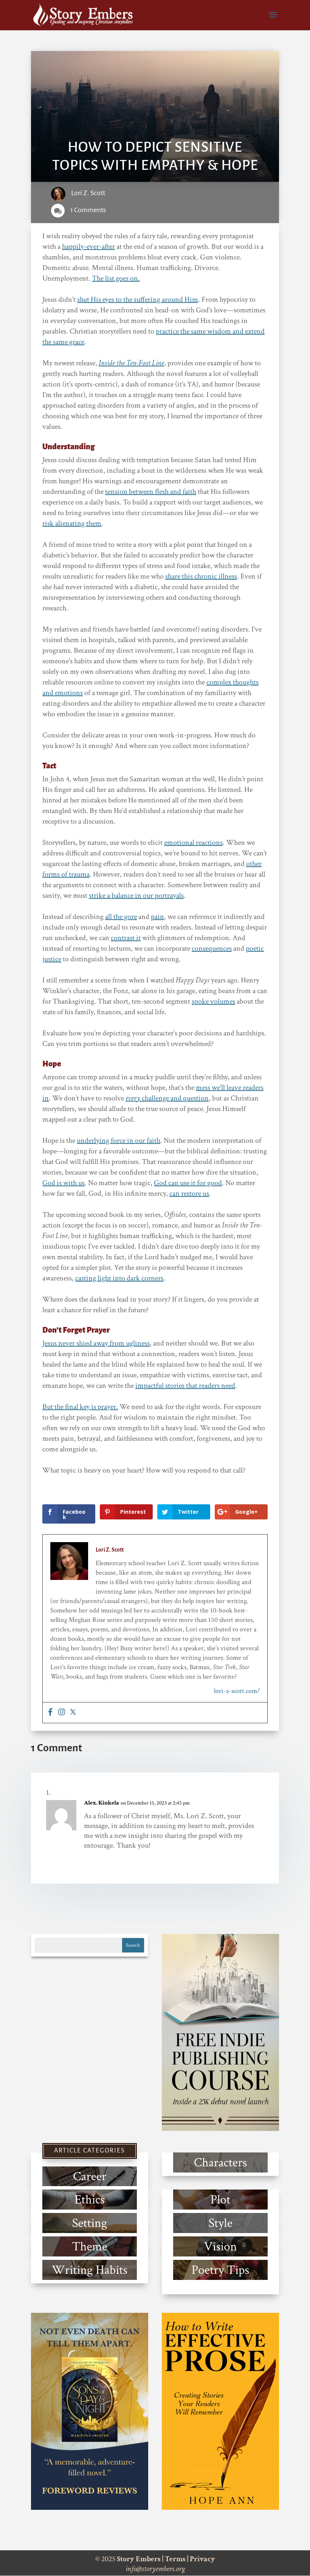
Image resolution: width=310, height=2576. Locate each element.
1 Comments (88, 210)
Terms (175, 2559)
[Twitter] (73, 1713)
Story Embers (139, 2559)
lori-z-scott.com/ (237, 1691)
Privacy (202, 2559)
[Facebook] (50, 1713)
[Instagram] (62, 1713)
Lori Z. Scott (88, 193)
